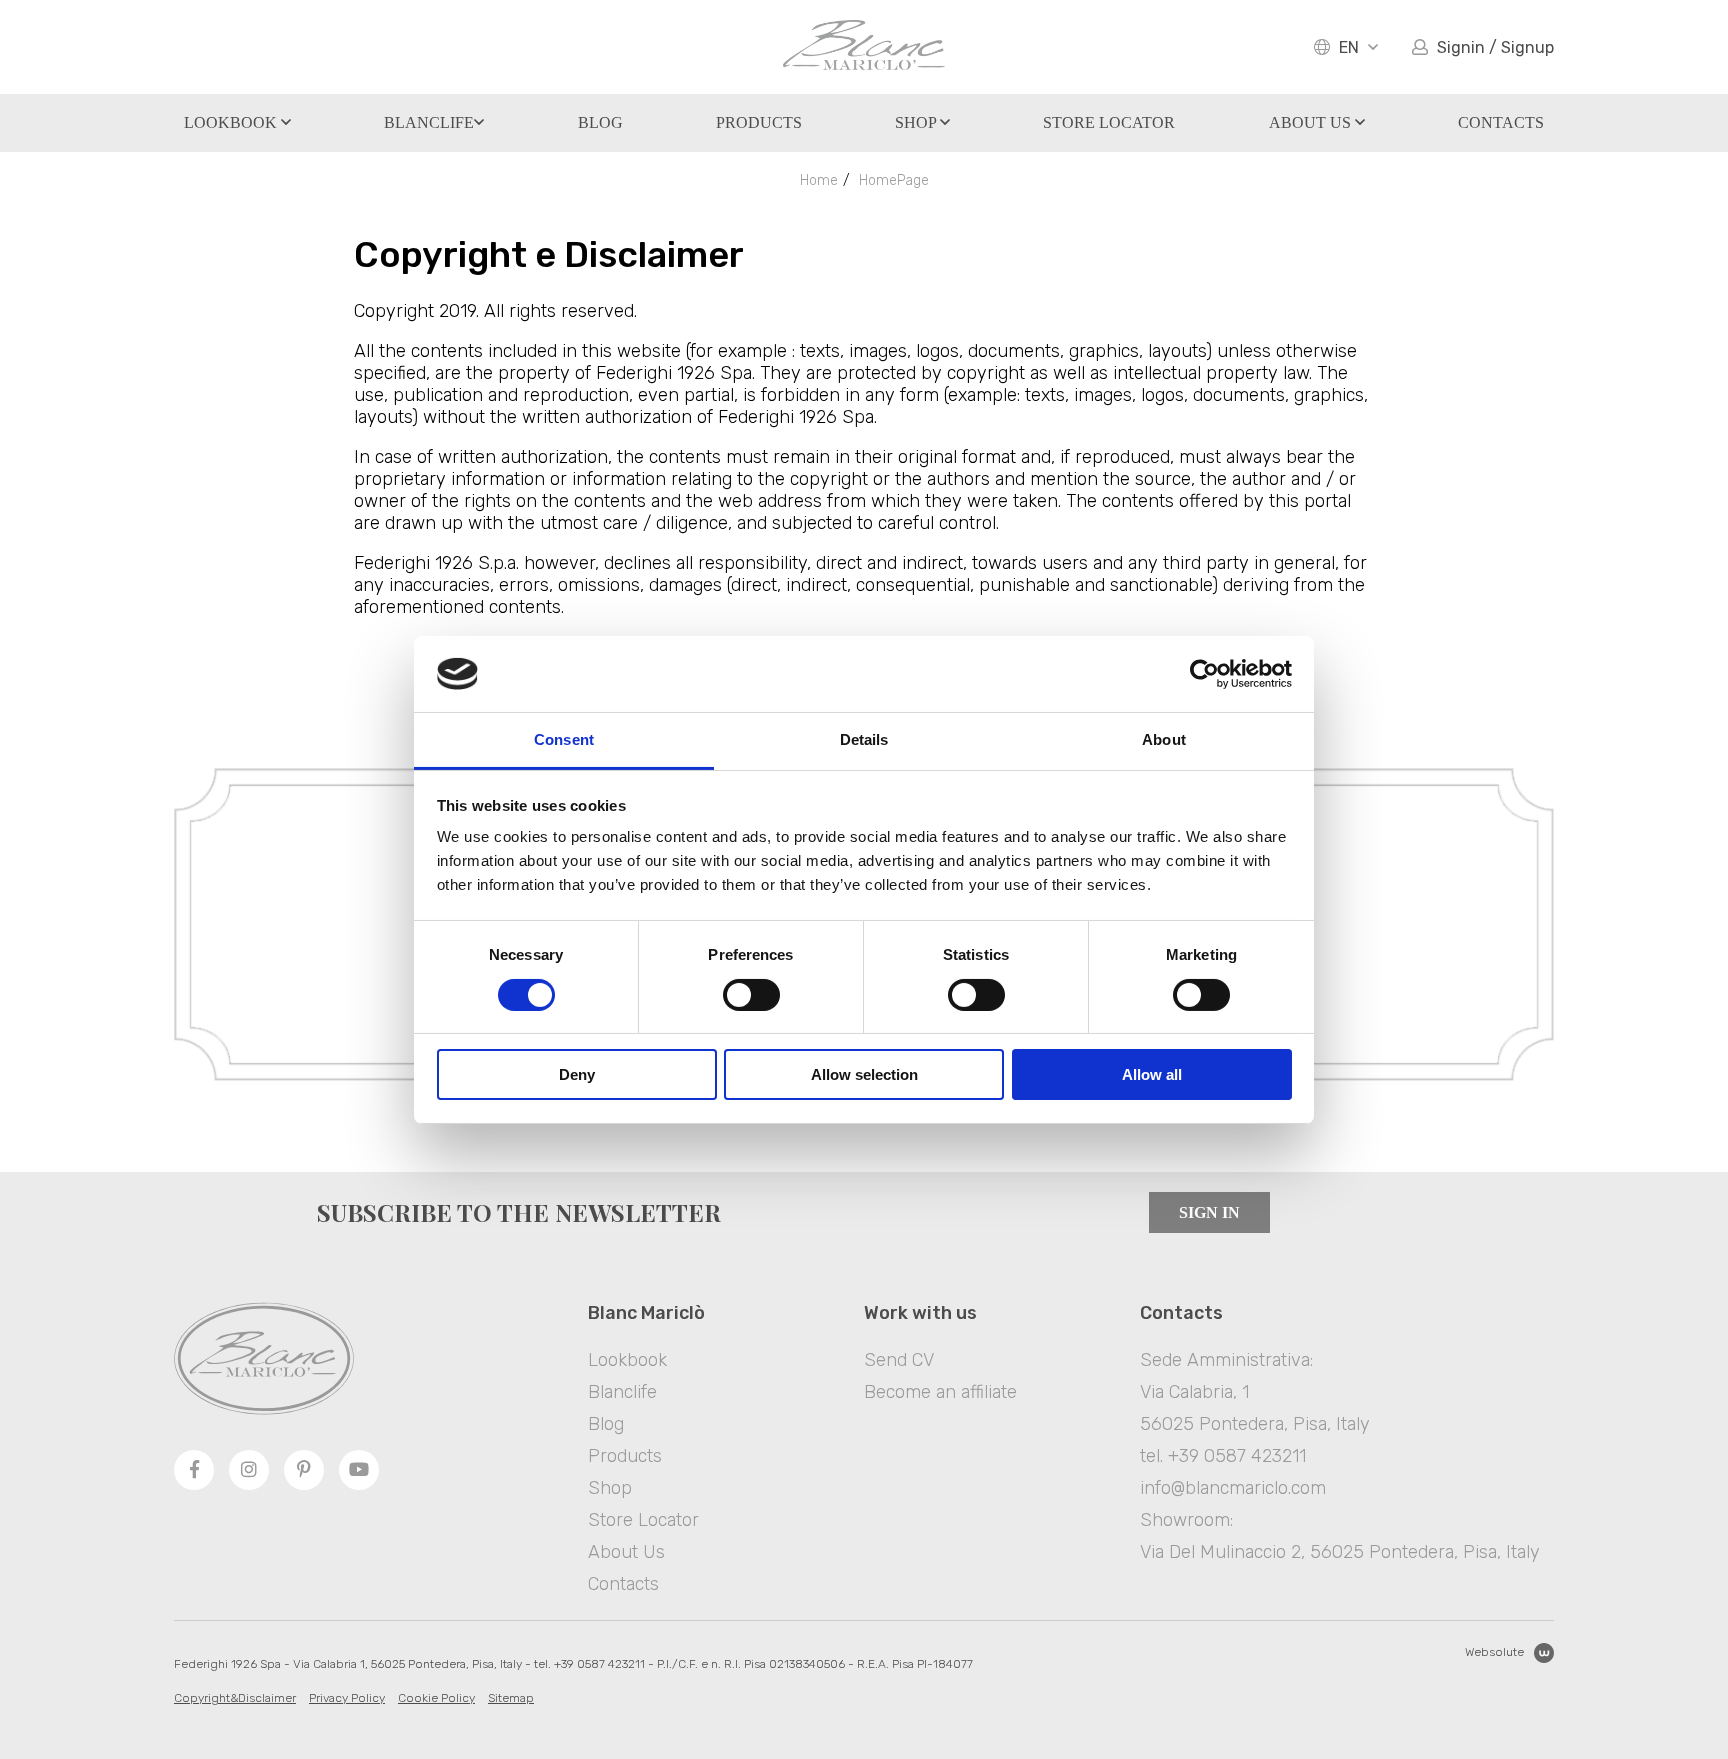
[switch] (751, 995)
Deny (577, 1074)
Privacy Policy (347, 1698)
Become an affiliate (940, 1392)
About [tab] (1164, 739)
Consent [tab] (564, 739)
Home (819, 180)
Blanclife (429, 122)
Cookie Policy (436, 1698)
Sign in (1209, 1212)
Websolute (1494, 1652)
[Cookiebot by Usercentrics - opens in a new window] (1204, 674)
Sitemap (511, 1698)
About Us (1312, 122)
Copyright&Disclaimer (235, 1698)
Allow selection (864, 1074)
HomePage (894, 180)
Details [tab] (864, 739)
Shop (917, 122)
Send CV (899, 1360)
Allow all (1152, 1074)
